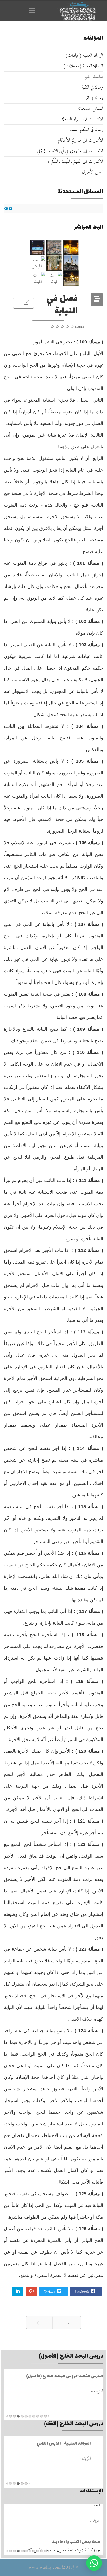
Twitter (50, 2292)
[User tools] (23, 303)
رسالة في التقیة (92, 87)
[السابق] (67, 2323)
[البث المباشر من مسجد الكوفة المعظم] (71, 278)
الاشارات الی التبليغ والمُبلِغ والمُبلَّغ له (75, 162)
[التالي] (39, 2323)
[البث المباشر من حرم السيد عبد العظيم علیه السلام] (54, 278)
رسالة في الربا (93, 98)
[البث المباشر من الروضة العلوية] (71, 247)
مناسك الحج (94, 77)
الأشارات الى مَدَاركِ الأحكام (81, 140)
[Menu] (34, 11)
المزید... (94, 2391)
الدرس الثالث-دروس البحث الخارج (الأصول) (62, 2376)
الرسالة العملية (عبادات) (84, 56)
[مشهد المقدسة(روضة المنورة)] (54, 263)
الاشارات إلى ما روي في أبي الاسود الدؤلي (70, 151)
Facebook (82, 2292)
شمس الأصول (93, 172)
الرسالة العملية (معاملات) (83, 66)
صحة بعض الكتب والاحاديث (76, 2511)
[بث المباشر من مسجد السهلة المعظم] (37, 263)
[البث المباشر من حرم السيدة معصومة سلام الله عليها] (37, 278)
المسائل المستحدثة (90, 109)
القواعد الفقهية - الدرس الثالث (78, 2444)
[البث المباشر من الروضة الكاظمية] (71, 263)
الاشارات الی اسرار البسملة (82, 119)
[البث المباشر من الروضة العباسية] (37, 247)
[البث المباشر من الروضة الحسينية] (54, 247)
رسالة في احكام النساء (87, 130)
